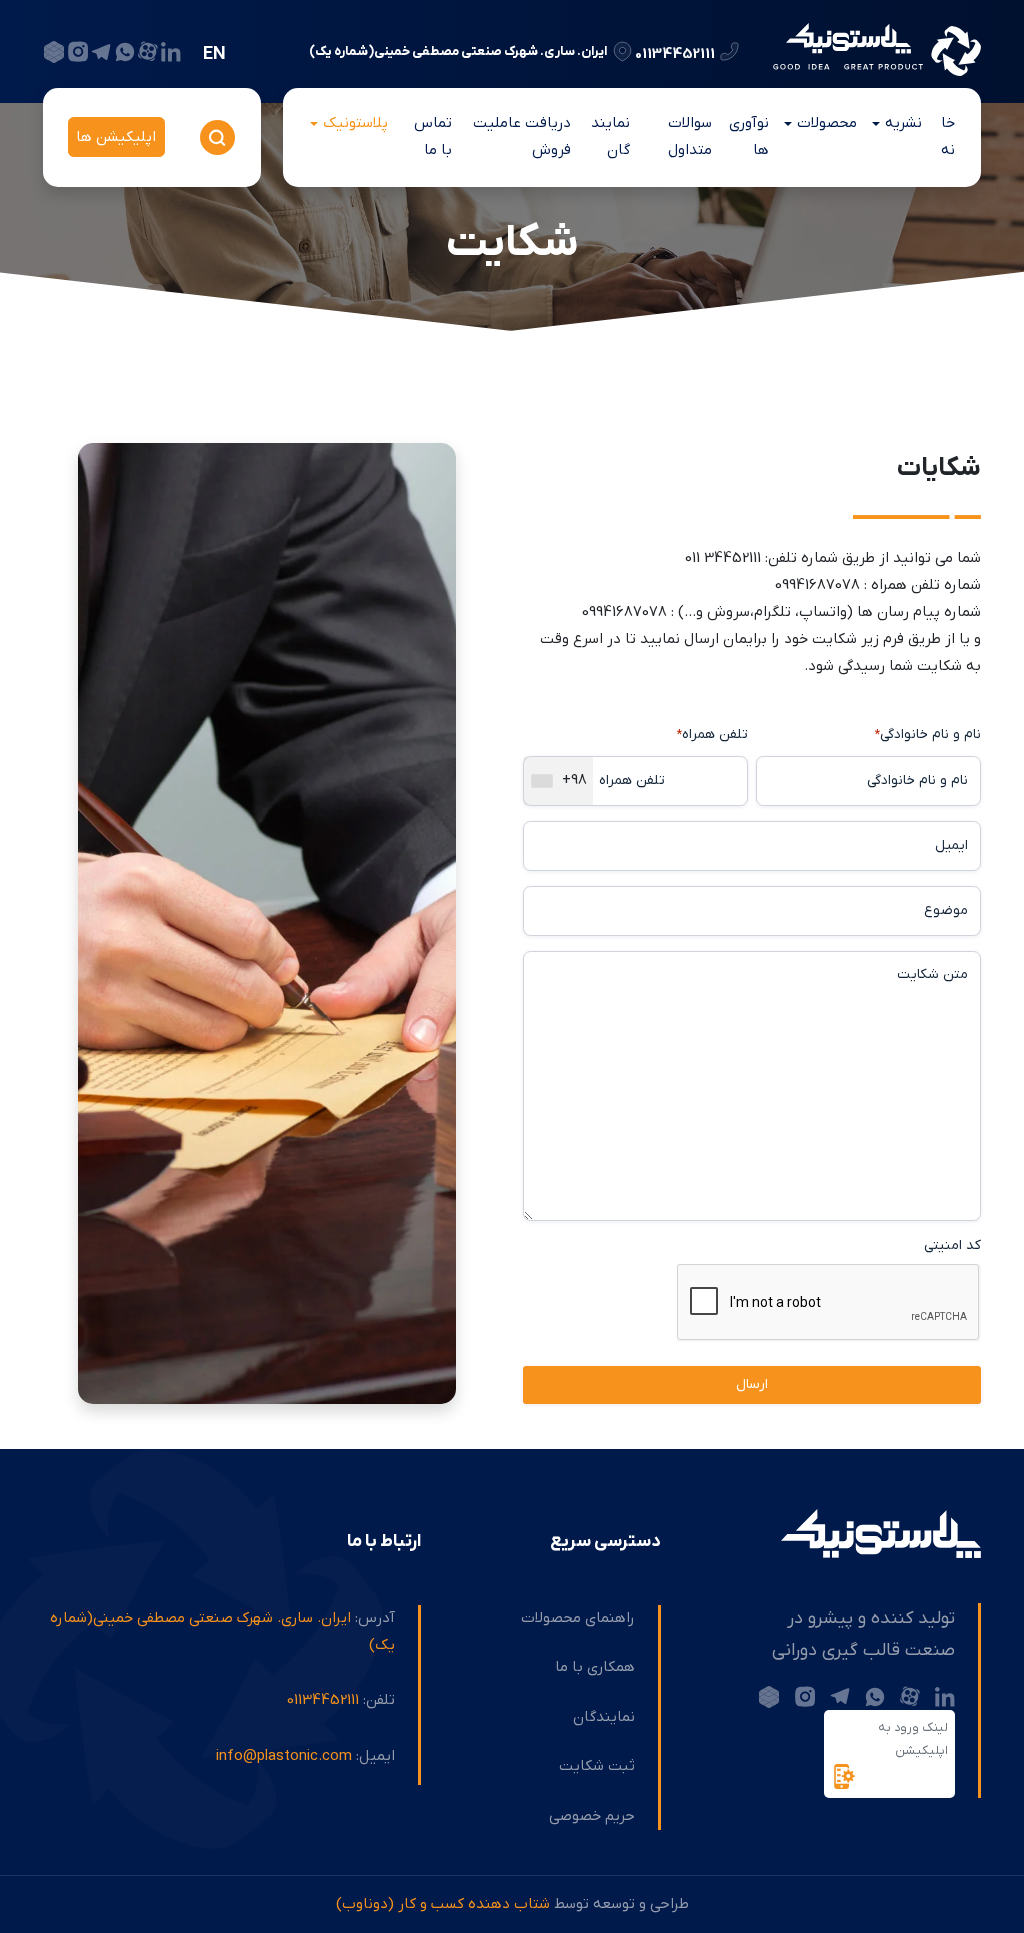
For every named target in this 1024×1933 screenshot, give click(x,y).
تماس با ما (433, 136)
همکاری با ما (595, 1667)
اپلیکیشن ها (116, 137)
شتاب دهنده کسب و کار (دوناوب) (443, 1904)
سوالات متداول (690, 136)
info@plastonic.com (284, 1756)
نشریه (903, 123)
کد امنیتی (952, 1245)
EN (214, 54)
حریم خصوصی (592, 1816)
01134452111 (675, 53)
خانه (948, 136)
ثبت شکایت (597, 1766)
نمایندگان (610, 136)
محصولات (827, 123)
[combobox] (558, 781)
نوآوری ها (749, 136)
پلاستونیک (355, 123)
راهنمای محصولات (578, 1618)
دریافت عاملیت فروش (522, 136)
